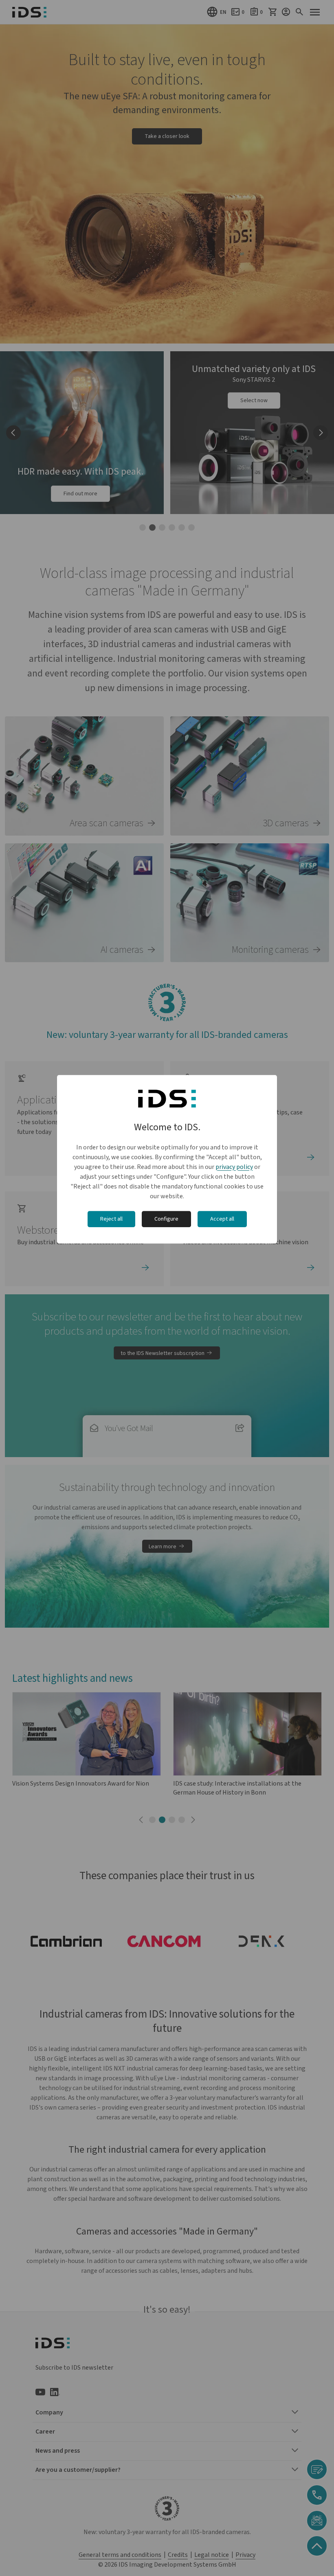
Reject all (111, 1219)
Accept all (222, 1219)
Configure (166, 1219)
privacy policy (234, 1167)
